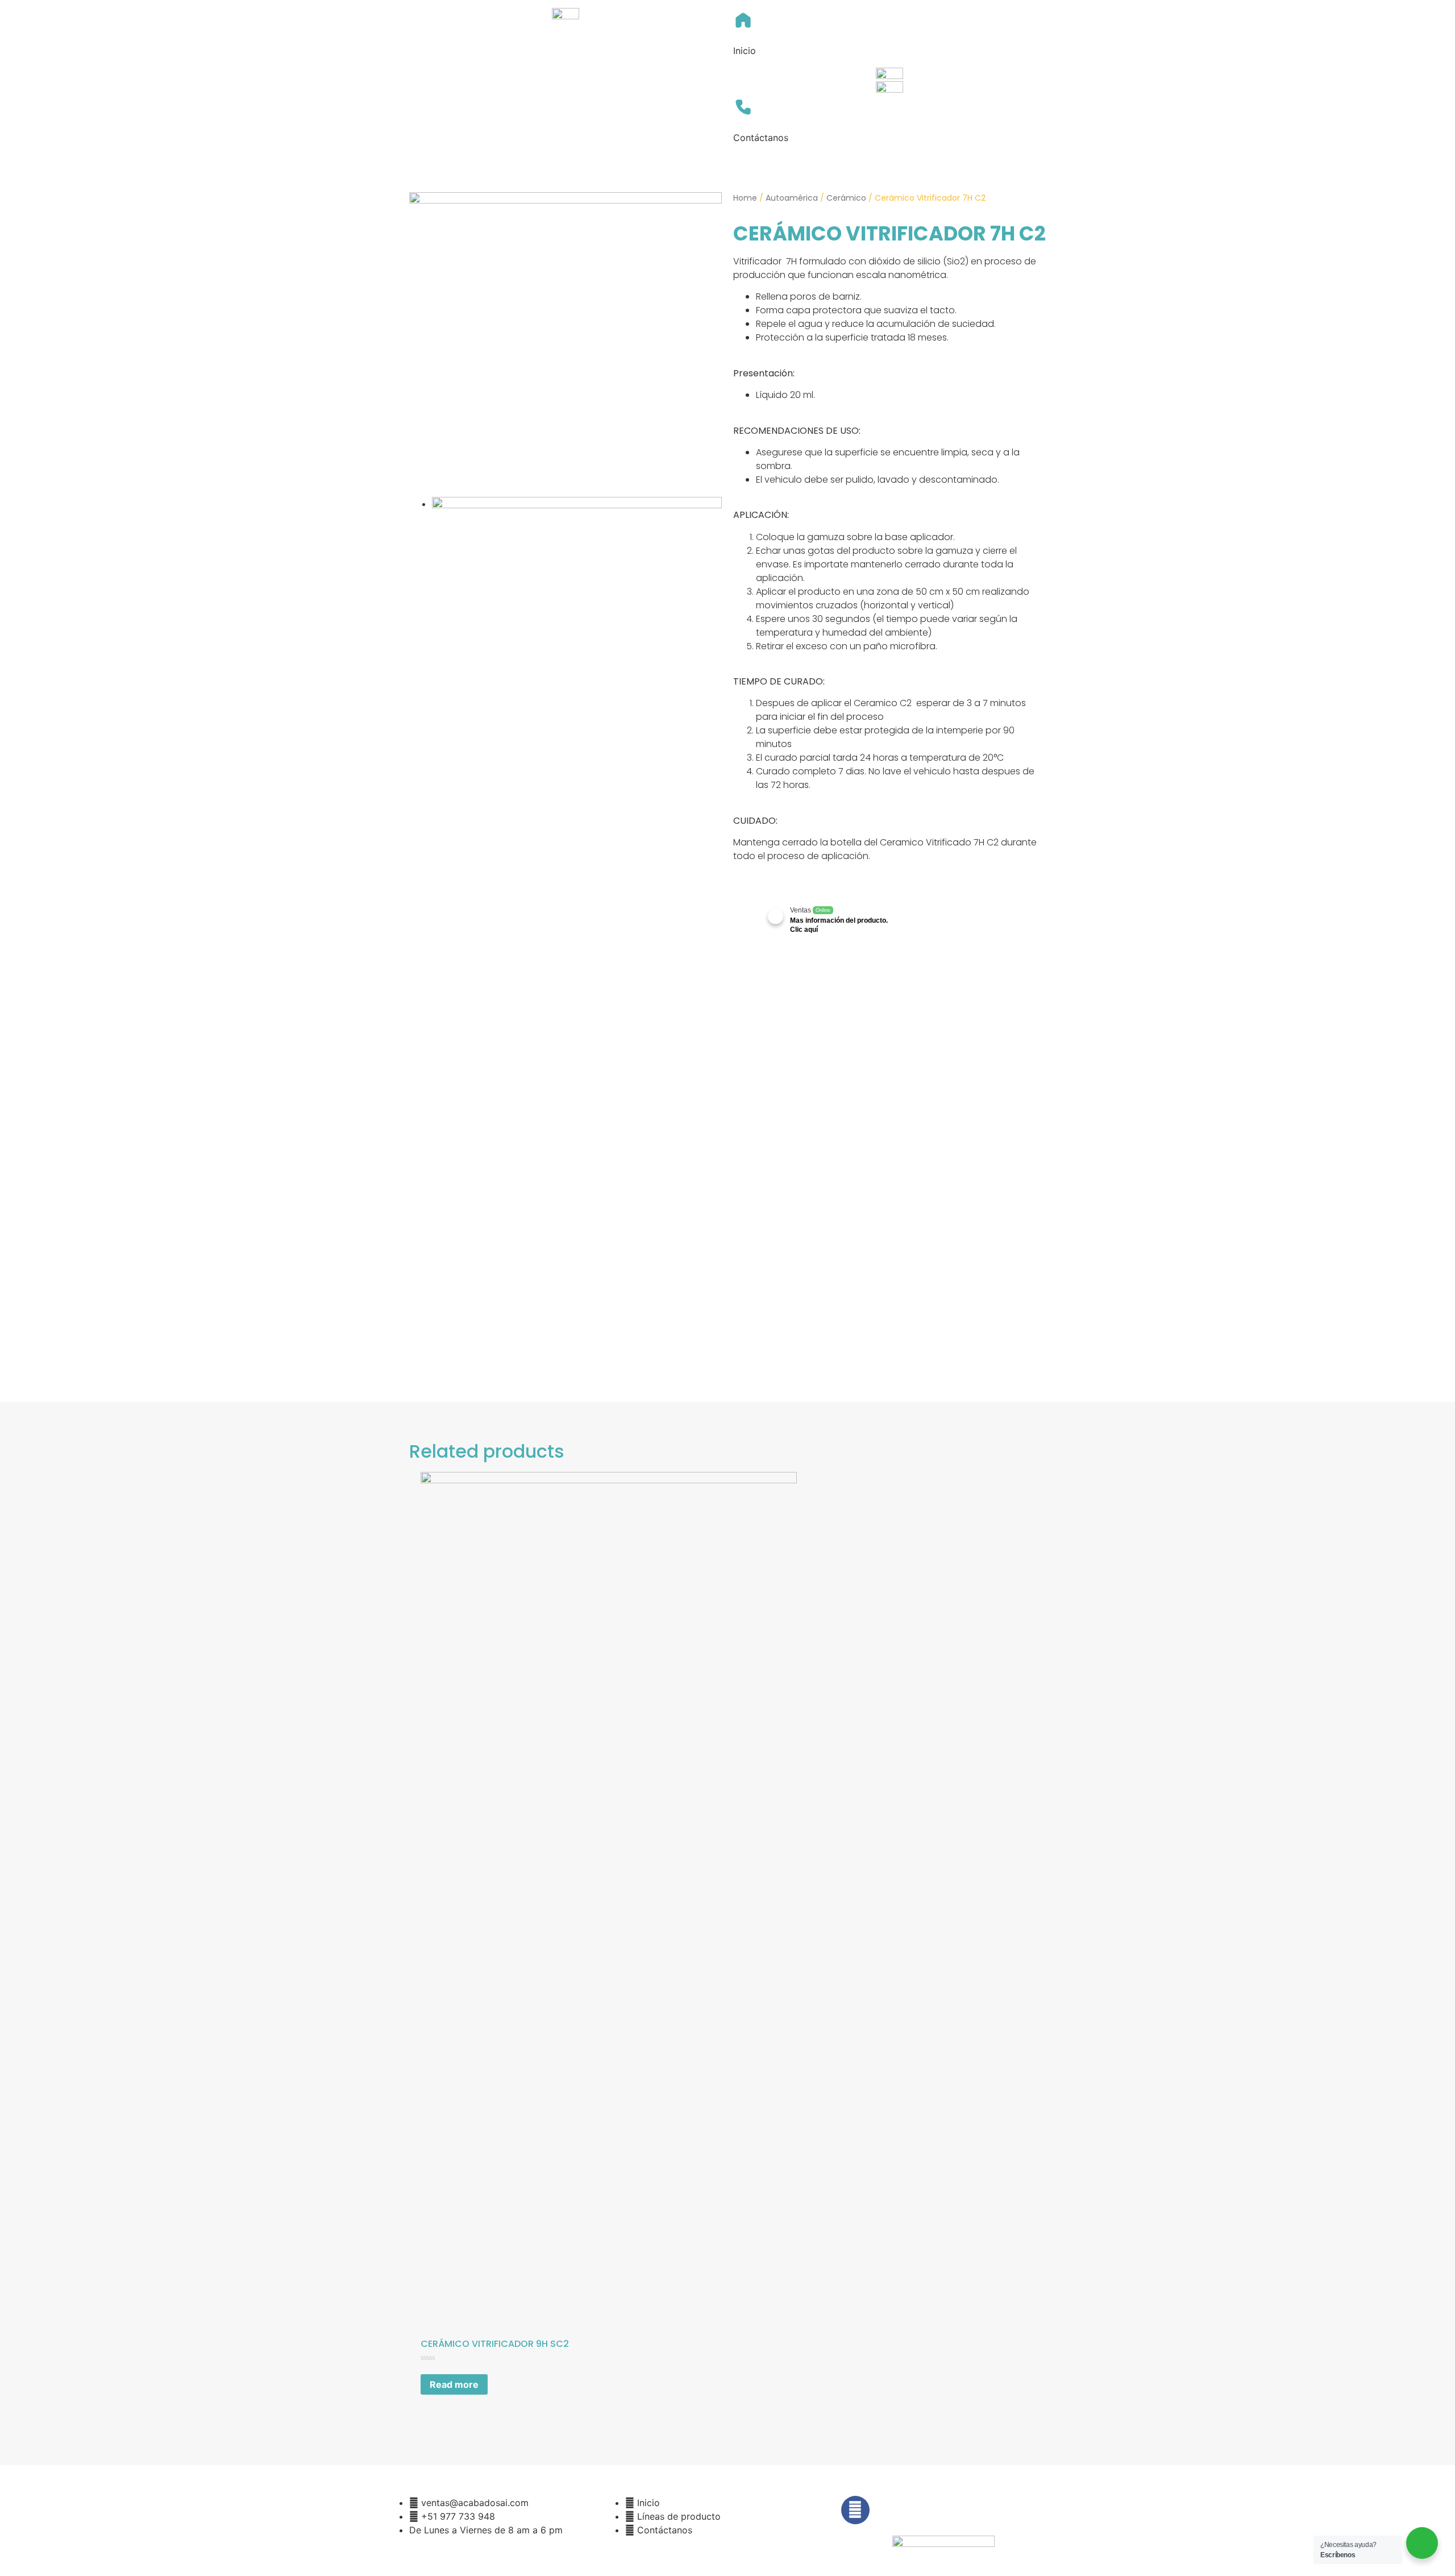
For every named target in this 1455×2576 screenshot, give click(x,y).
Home (745, 198)
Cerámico (846, 198)
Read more (454, 2384)
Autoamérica (792, 198)
